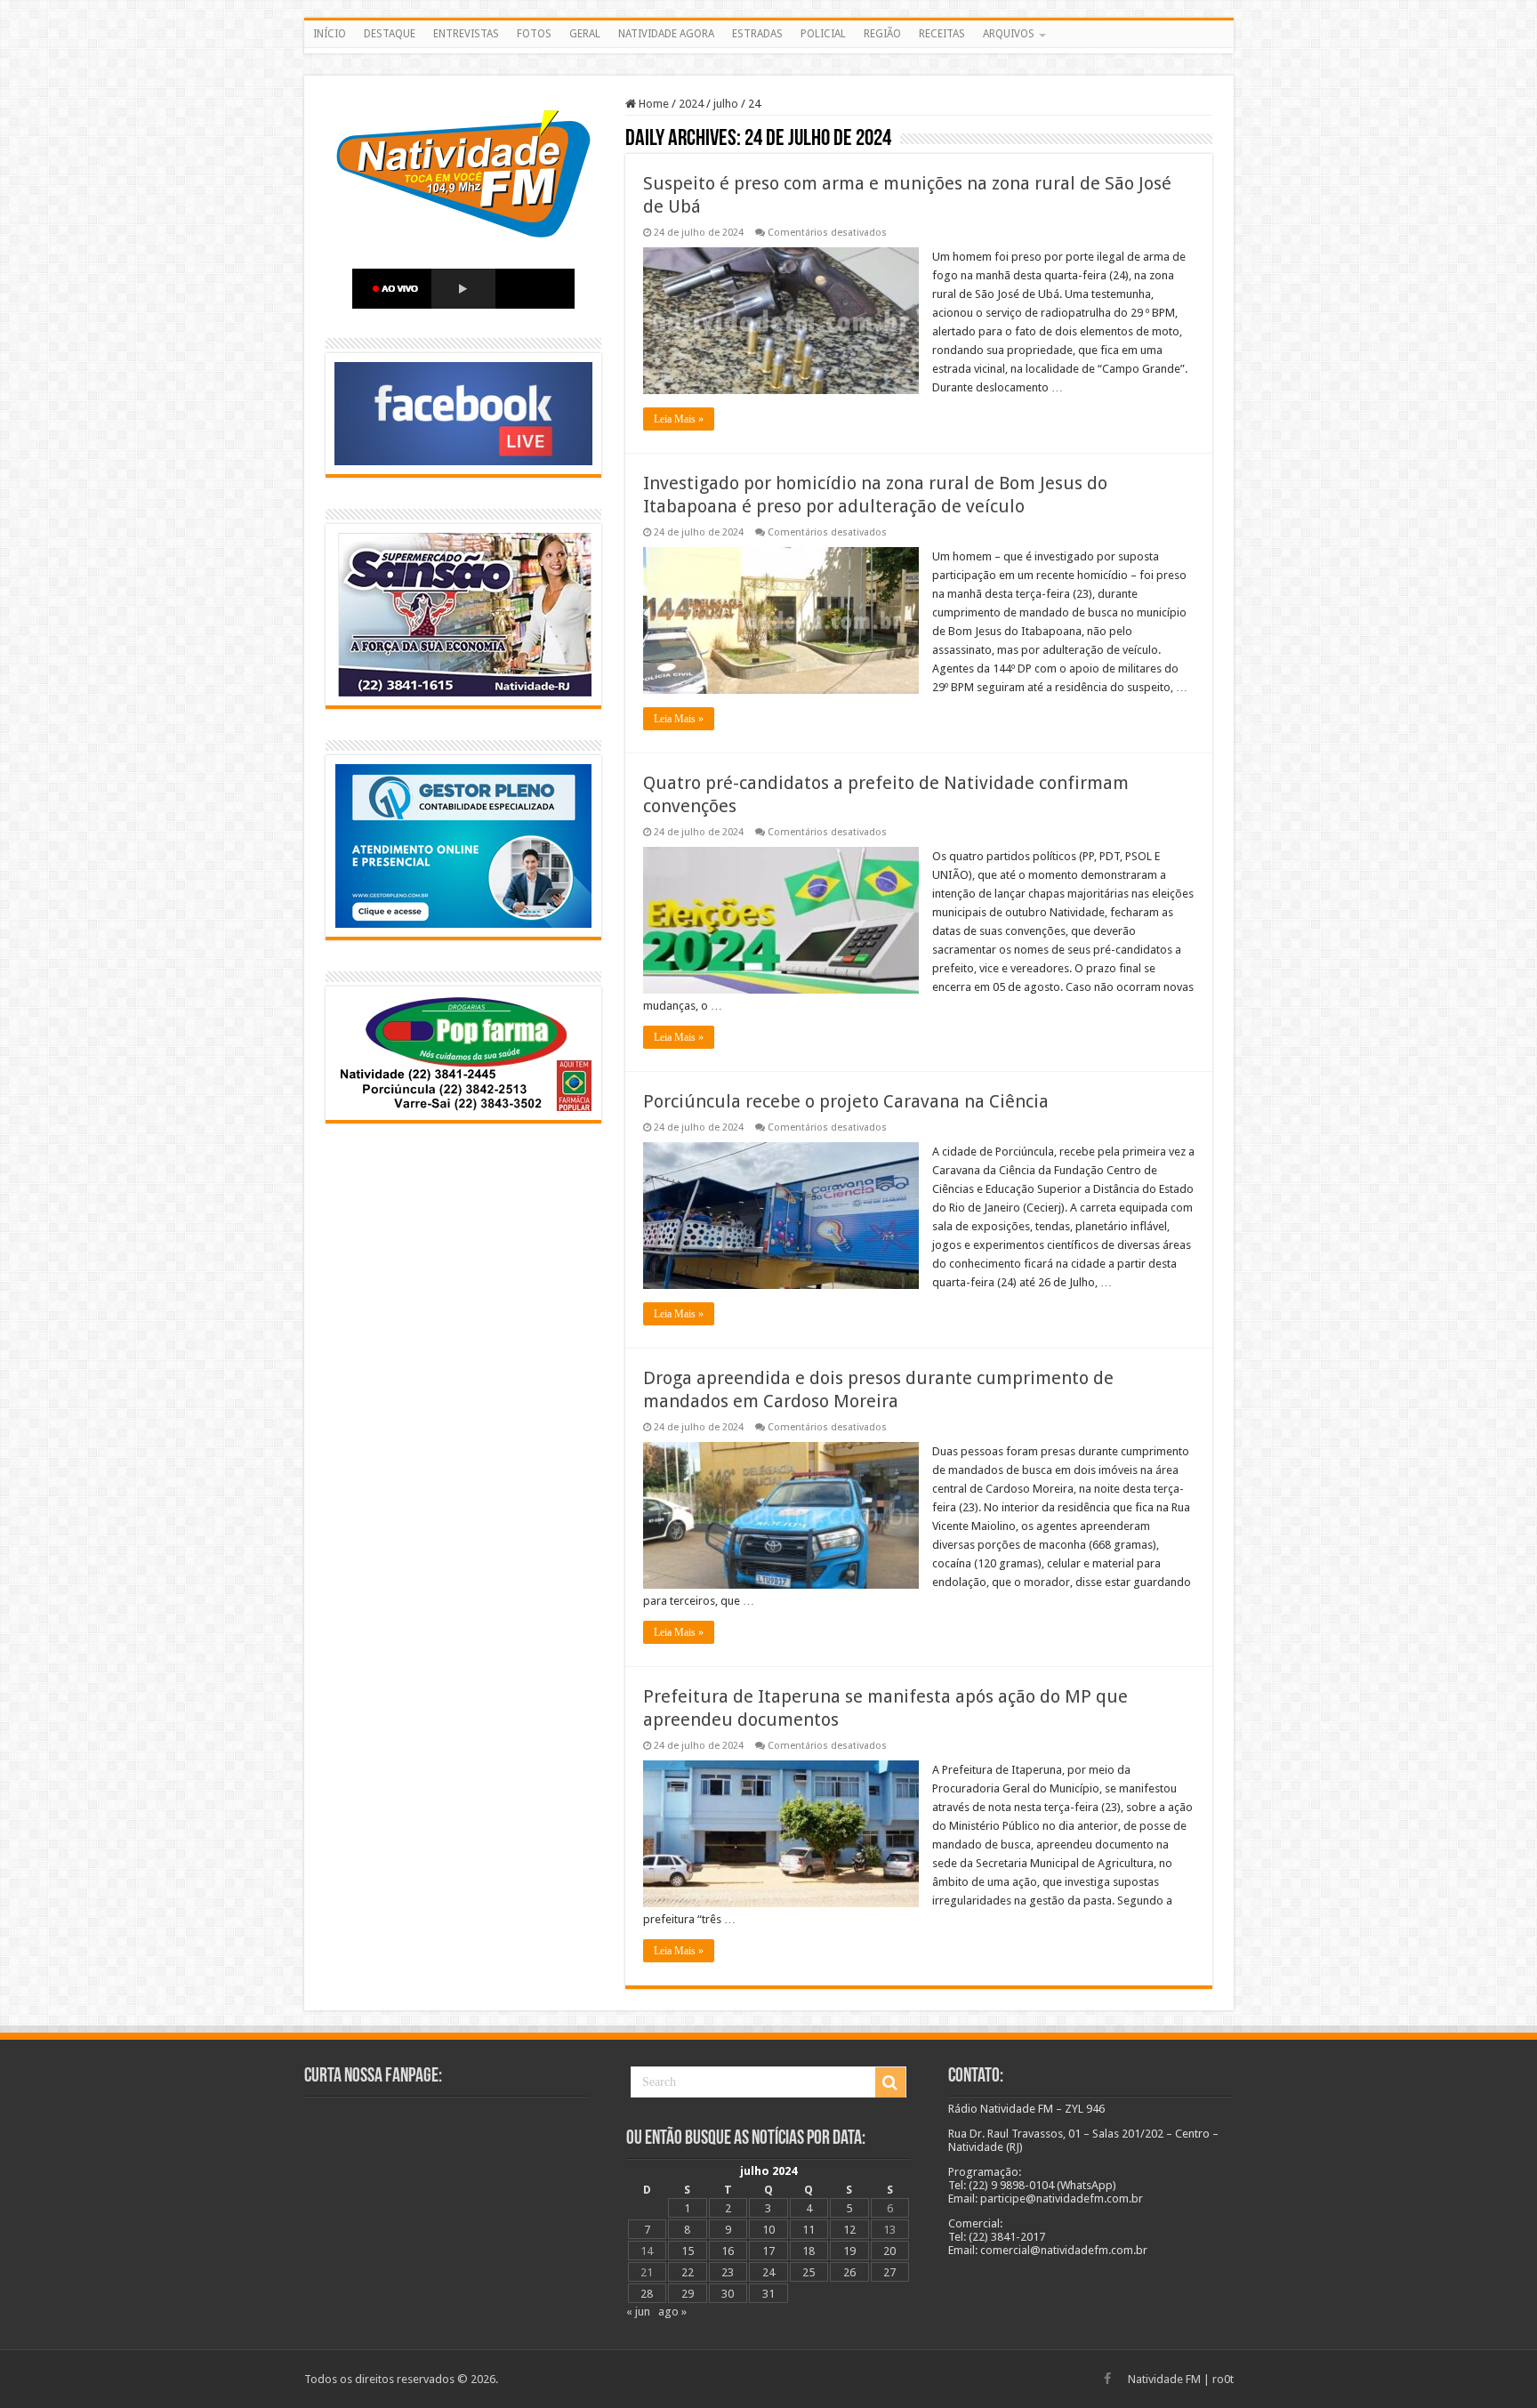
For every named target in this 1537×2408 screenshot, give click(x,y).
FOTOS (534, 34)
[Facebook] (1107, 2379)
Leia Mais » (679, 419)
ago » (672, 2311)
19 (849, 2251)
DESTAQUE (390, 34)
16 (728, 2251)
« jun (638, 2311)
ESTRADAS (757, 34)
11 (809, 2230)
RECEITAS (942, 34)
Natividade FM (1164, 2379)
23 (728, 2272)
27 (889, 2272)
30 (728, 2294)
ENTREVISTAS (466, 34)
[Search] (890, 2082)
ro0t (1223, 2379)
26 (849, 2272)
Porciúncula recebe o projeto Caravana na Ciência (846, 1101)
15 (688, 2251)
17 (768, 2251)
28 (647, 2294)
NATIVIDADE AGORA (666, 34)
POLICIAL (823, 34)
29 (688, 2294)
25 (809, 2272)
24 (768, 2272)
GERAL (585, 34)
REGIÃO (882, 34)
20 (889, 2251)
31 (768, 2294)
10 (768, 2230)
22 (688, 2272)
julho (726, 104)
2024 (691, 104)
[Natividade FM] (769, 51)
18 (809, 2251)
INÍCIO (330, 34)
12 (849, 2230)
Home (652, 104)
